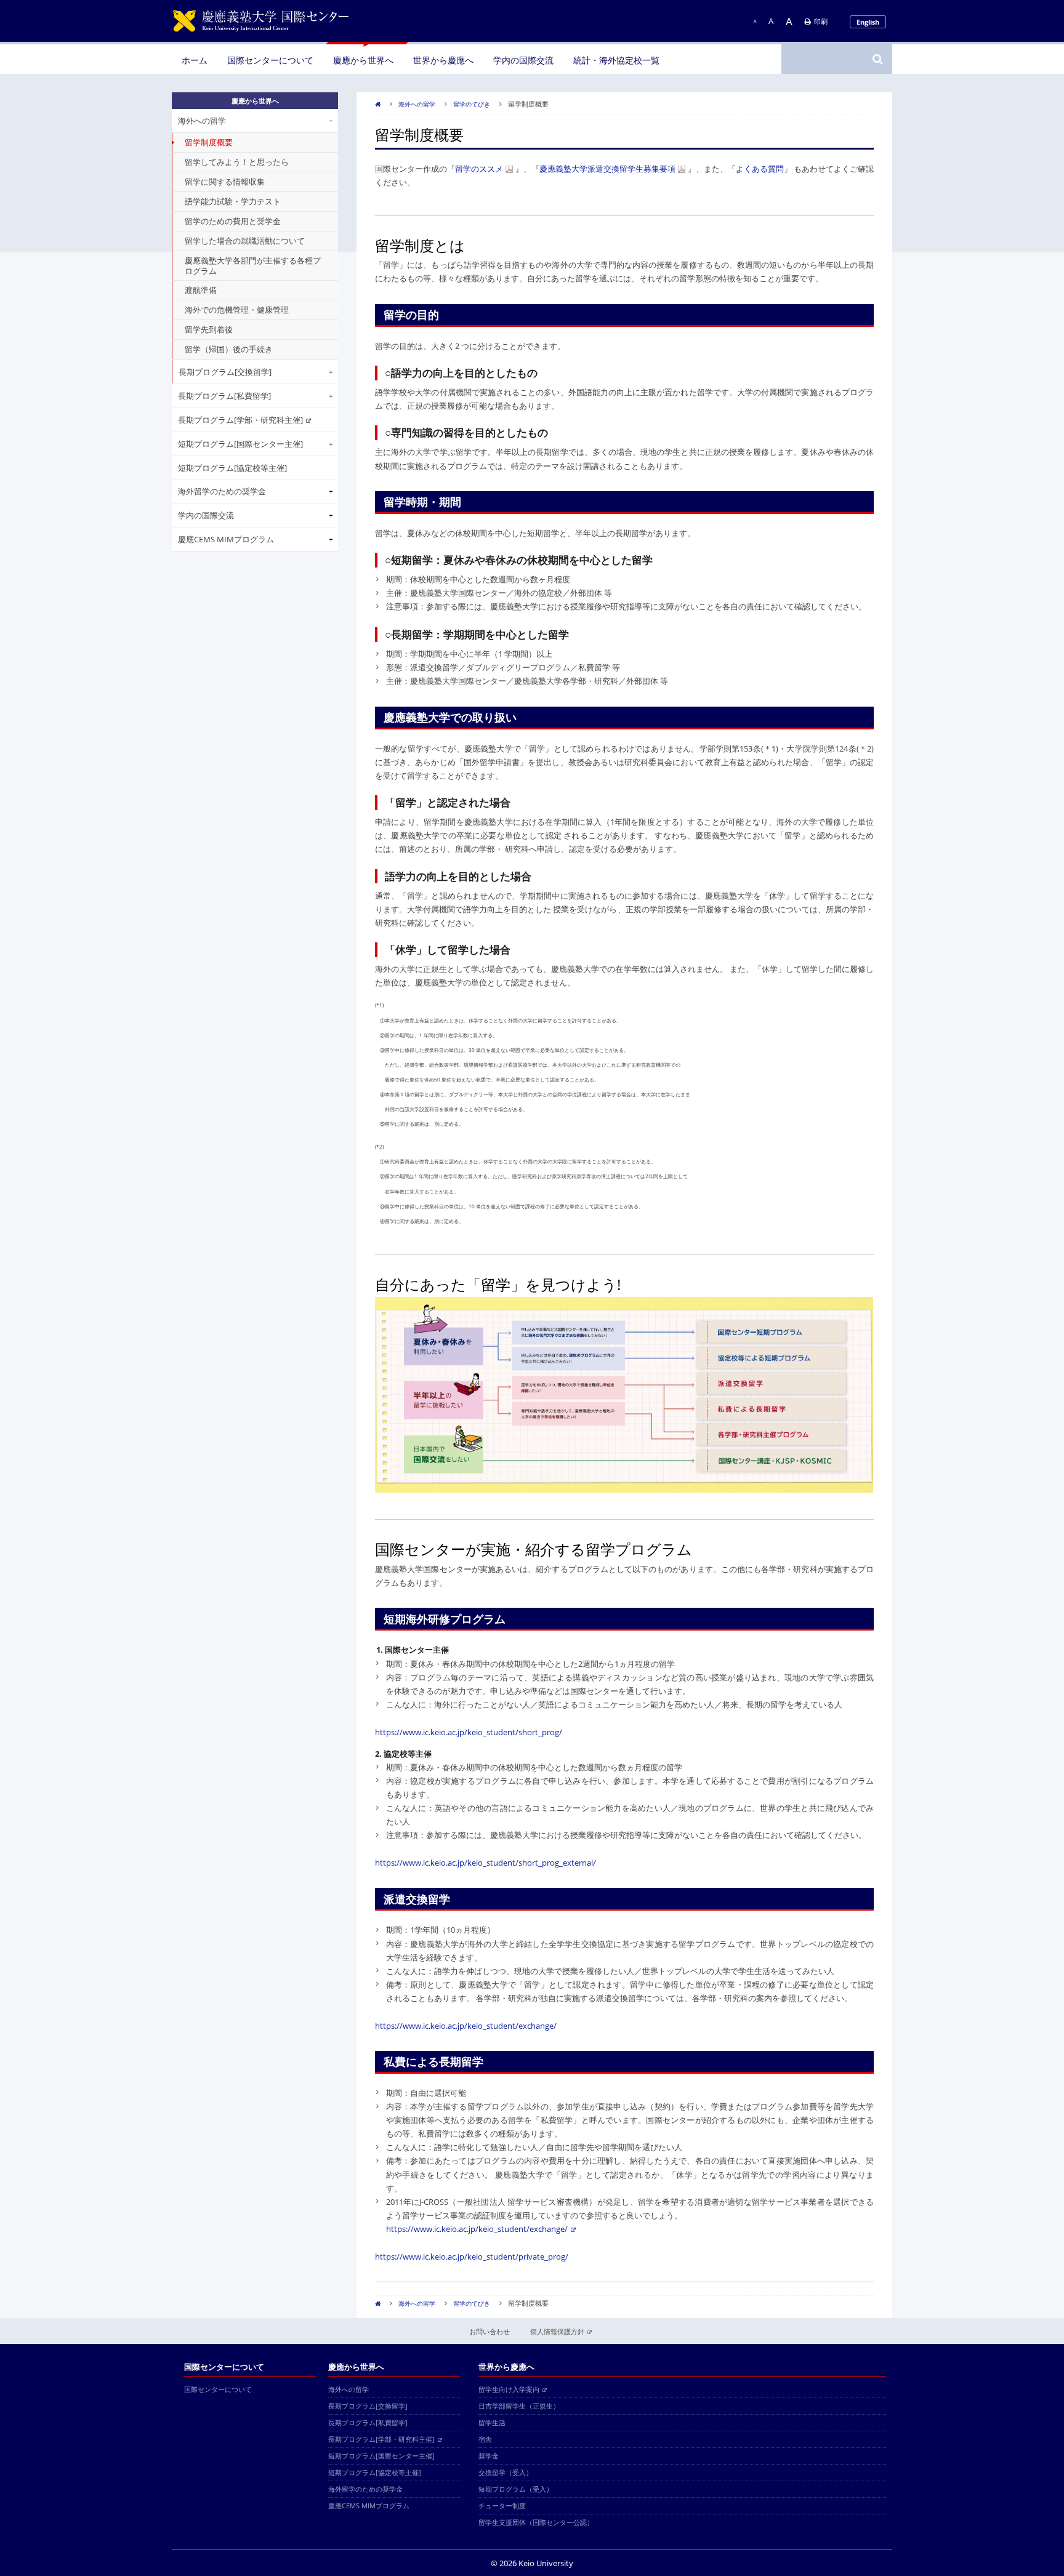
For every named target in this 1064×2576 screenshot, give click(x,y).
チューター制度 (502, 2506)
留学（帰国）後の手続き (229, 349)
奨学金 (489, 2456)
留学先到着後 (209, 329)
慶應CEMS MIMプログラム (226, 539)
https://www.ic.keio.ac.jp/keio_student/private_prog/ (472, 2257)
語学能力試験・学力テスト (233, 201)
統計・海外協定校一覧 (616, 60)
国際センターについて (270, 60)
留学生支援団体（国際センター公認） (536, 2522)
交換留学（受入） (506, 2472)
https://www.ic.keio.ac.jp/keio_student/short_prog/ (469, 1732)
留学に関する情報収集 (225, 182)
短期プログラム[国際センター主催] (240, 444)
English (868, 22)
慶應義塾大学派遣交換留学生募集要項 (607, 169)
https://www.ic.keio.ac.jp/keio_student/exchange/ (466, 2026)
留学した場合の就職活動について (245, 241)
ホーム (195, 60)
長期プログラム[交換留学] (225, 372)
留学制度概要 (209, 142)
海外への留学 (417, 104)
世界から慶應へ (443, 60)
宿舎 (485, 2439)
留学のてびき (472, 104)
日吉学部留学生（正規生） (519, 2406)
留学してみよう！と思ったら (237, 162)
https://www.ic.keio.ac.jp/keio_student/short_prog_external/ (486, 1863)
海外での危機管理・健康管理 (237, 310)
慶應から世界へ (363, 60)
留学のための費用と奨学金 (233, 221)
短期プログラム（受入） (516, 2489)
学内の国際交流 (523, 60)
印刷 (821, 21)
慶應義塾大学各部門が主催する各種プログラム (253, 266)
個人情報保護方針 (557, 2331)
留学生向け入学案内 (509, 2389)
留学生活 (492, 2422)
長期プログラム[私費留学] (224, 396)
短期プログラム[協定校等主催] (232, 468)
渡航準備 (201, 290)
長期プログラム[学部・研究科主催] (240, 420)
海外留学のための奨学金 (222, 491)
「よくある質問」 (760, 169)
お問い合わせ (490, 2331)
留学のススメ (479, 169)
